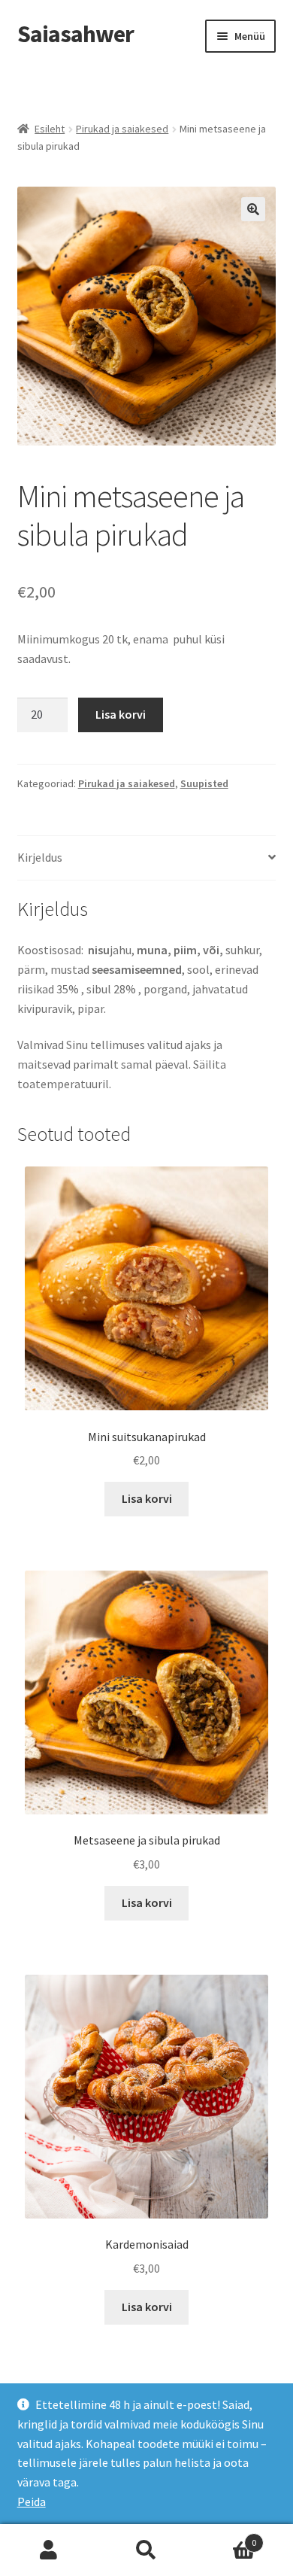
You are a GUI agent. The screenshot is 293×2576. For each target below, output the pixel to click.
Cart (226, 2537)
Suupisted (204, 783)
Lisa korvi (121, 714)
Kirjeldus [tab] (40, 857)
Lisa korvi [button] (147, 1498)
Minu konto (49, 2550)
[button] (253, 209)
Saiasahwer (76, 34)
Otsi (146, 2550)
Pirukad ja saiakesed (122, 129)
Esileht (50, 129)
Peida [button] (32, 2501)
